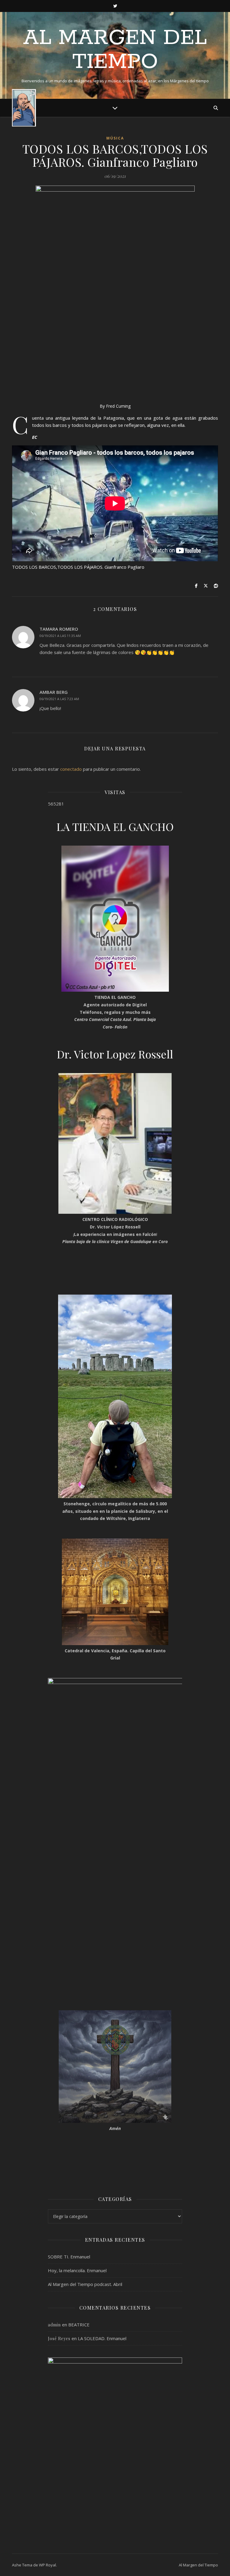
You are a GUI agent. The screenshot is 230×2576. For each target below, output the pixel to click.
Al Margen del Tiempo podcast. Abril (85, 2284)
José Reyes (59, 2338)
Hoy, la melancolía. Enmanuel (77, 2270)
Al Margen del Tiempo (115, 50)
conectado (71, 769)
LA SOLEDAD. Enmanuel (102, 2338)
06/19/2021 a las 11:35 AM (60, 636)
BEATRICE (79, 2325)
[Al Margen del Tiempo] (24, 108)
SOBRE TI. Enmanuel (69, 2257)
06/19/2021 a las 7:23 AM (59, 699)
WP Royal (47, 2565)
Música (115, 138)
